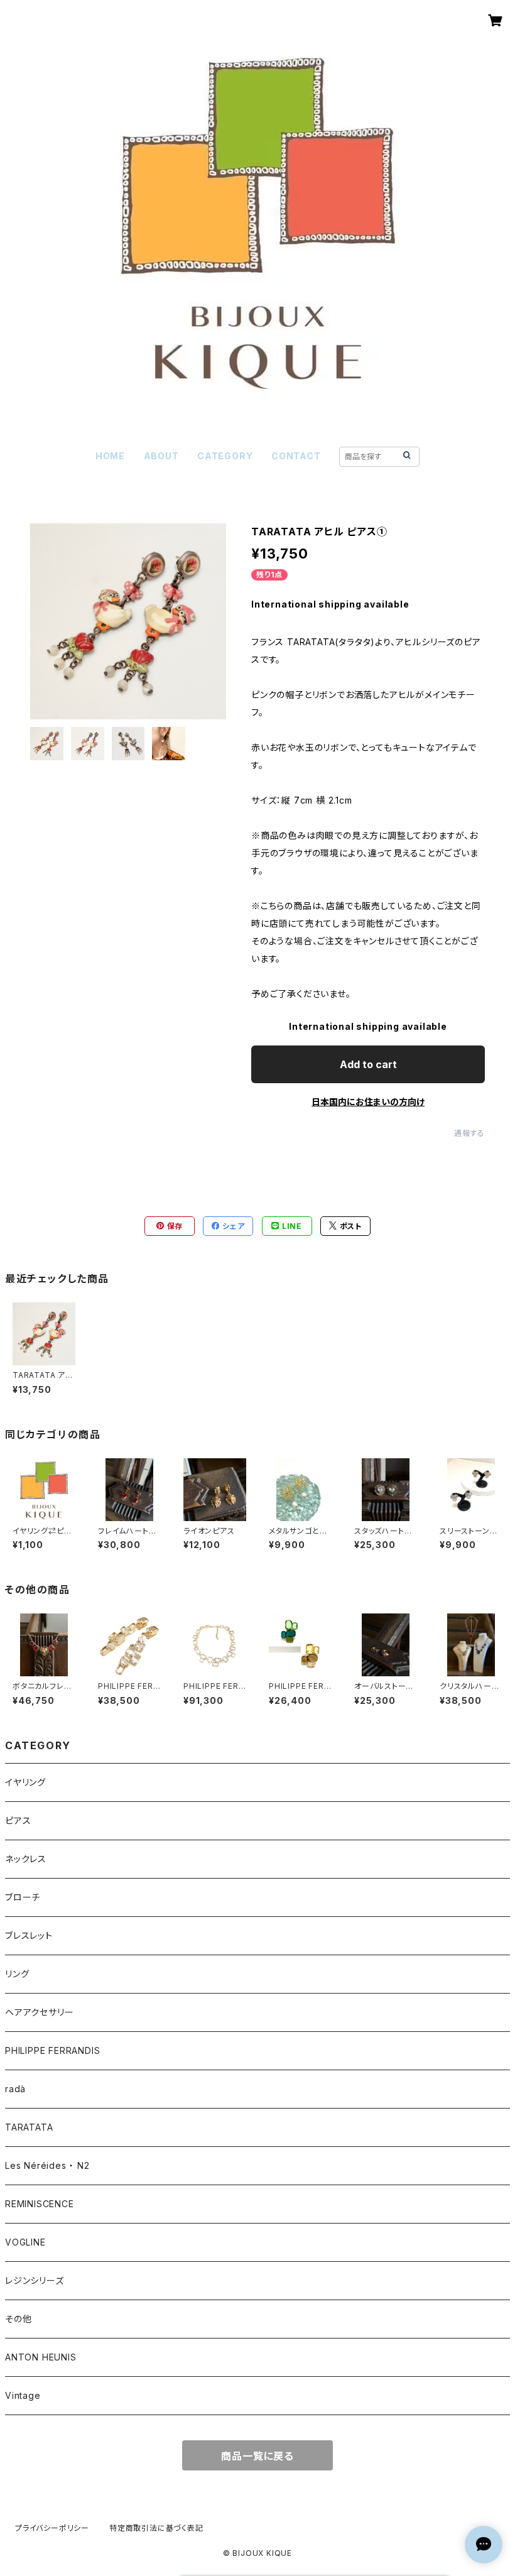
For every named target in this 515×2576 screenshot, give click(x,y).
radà (15, 2089)
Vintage (23, 2395)
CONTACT (296, 456)
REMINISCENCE (40, 2204)
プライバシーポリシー (52, 2528)
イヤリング (25, 1782)
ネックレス (26, 1859)
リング (17, 1974)
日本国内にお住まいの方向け (368, 1102)
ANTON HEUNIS (41, 2357)
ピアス (18, 1820)
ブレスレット (29, 1935)
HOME (110, 456)
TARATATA (29, 2127)
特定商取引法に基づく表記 (156, 2528)
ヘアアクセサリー (39, 2012)
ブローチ (23, 1897)
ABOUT (161, 456)
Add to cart (368, 1064)
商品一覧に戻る (257, 2456)
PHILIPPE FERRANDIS (52, 2050)
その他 (18, 2319)
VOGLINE (25, 2242)
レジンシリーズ (35, 2280)
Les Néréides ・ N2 (47, 2165)
